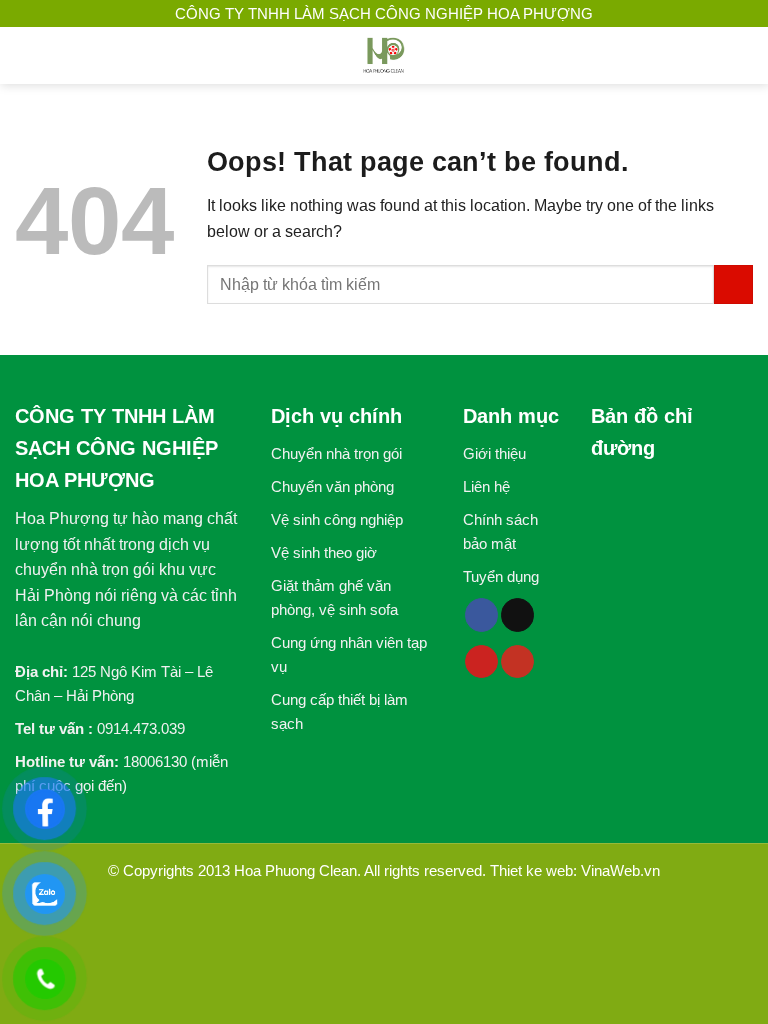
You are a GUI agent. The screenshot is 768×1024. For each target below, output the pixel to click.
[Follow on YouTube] (517, 662)
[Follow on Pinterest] (481, 662)
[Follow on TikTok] (517, 615)
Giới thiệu (494, 453)
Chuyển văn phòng (332, 486)
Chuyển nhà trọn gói (336, 453)
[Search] (745, 55)
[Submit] (733, 284)
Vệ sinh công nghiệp (337, 519)
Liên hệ (486, 486)
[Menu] (27, 55)
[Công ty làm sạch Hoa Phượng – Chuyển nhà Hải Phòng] (384, 55)
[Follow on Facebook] (481, 615)
